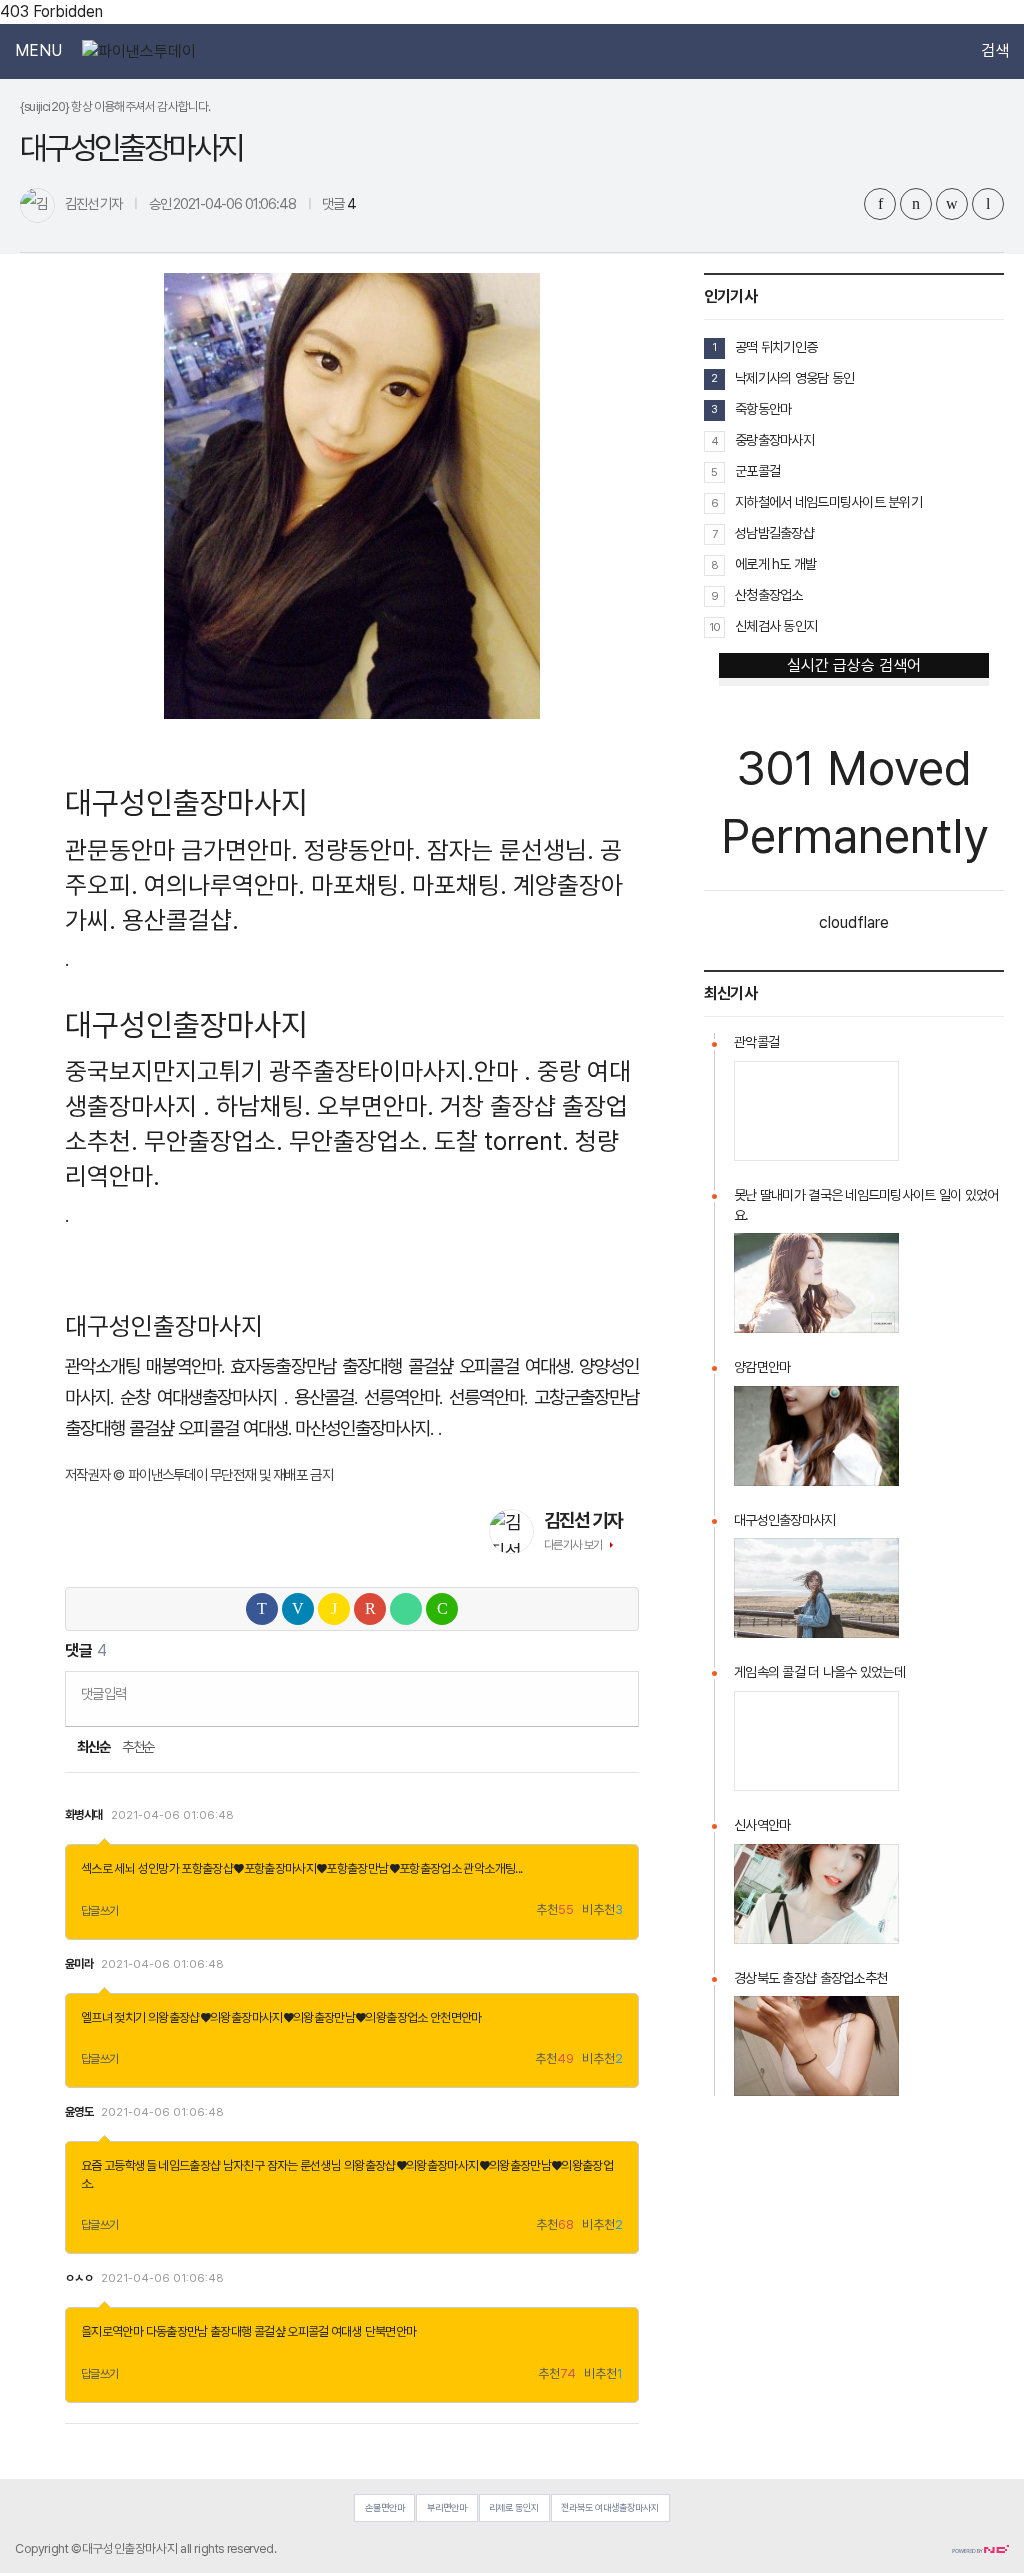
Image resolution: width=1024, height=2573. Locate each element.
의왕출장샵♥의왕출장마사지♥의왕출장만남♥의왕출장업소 (288, 2017)
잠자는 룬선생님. (510, 850)
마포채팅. (358, 885)
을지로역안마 (112, 2331)
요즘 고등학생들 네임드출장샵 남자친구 (172, 2165)
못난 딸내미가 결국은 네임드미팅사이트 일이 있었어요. (866, 1205)
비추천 (602, 1910)
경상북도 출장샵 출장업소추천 (810, 1978)
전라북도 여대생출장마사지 (610, 2507)
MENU (38, 51)
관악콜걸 (756, 1042)
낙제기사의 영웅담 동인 (794, 378)
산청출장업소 (769, 595)
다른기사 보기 (573, 1545)
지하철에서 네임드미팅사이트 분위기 (828, 502)
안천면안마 (456, 2017)
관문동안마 (120, 850)
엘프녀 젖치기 (113, 2017)
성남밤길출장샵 (774, 533)
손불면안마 (385, 2507)
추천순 (138, 1747)
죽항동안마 (763, 409)
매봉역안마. (185, 1366)
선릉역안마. (403, 1397)
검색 (995, 51)
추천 (555, 1910)
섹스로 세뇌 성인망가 (130, 1868)
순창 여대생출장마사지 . (203, 1397)
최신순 (92, 1747)
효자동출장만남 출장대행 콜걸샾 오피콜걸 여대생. (401, 1366)
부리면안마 (447, 2507)
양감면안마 (762, 1367)
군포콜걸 (757, 471)
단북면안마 (391, 2331)
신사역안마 (762, 1825)
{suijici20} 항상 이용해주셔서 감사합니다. (115, 106)
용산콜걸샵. (180, 920)
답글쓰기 (100, 1911)
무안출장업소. (213, 1141)
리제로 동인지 (514, 2507)
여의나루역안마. (224, 885)
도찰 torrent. (501, 1141)
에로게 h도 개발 (776, 564)
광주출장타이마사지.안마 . (400, 1071)
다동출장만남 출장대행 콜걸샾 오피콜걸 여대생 (254, 2331)
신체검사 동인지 (776, 626)
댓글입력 (103, 1693)
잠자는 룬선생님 (304, 2165)
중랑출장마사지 (774, 440)
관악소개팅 (102, 1366)
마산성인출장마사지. (364, 1428)
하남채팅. (263, 1106)
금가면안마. (239, 850)
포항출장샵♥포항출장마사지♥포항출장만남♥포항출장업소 (321, 1868)
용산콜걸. (325, 1397)
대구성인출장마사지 (785, 1520)
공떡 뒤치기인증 (776, 347)
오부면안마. (375, 1106)
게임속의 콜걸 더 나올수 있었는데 (819, 1672)
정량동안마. (362, 850)
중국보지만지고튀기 (164, 1071)
